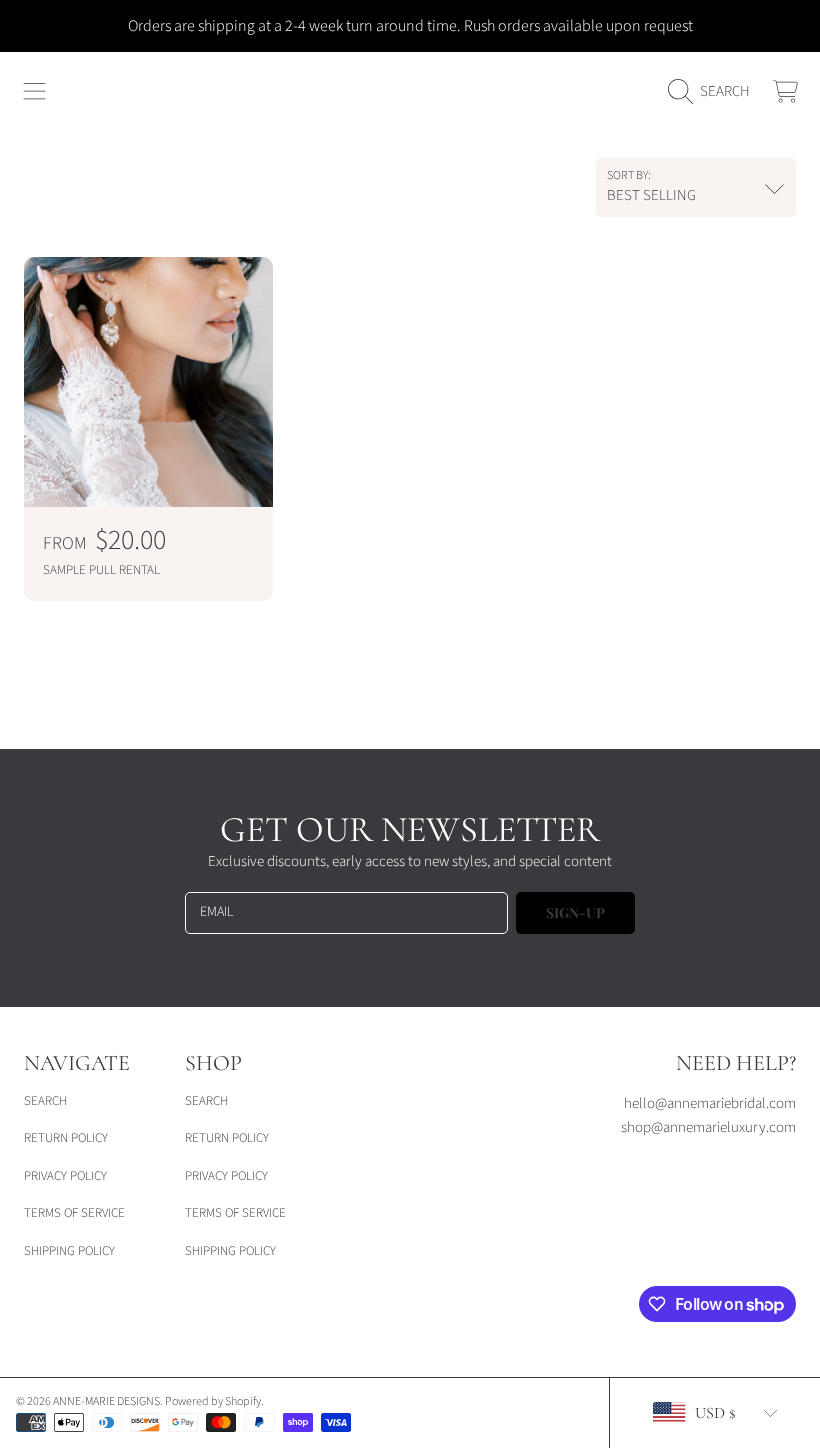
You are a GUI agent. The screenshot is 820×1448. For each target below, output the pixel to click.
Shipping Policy (69, 1251)
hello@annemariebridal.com (710, 1103)
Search (45, 1101)
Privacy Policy (65, 1176)
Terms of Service (74, 1213)
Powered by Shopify (213, 1401)
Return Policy (66, 1138)
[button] (35, 92)
